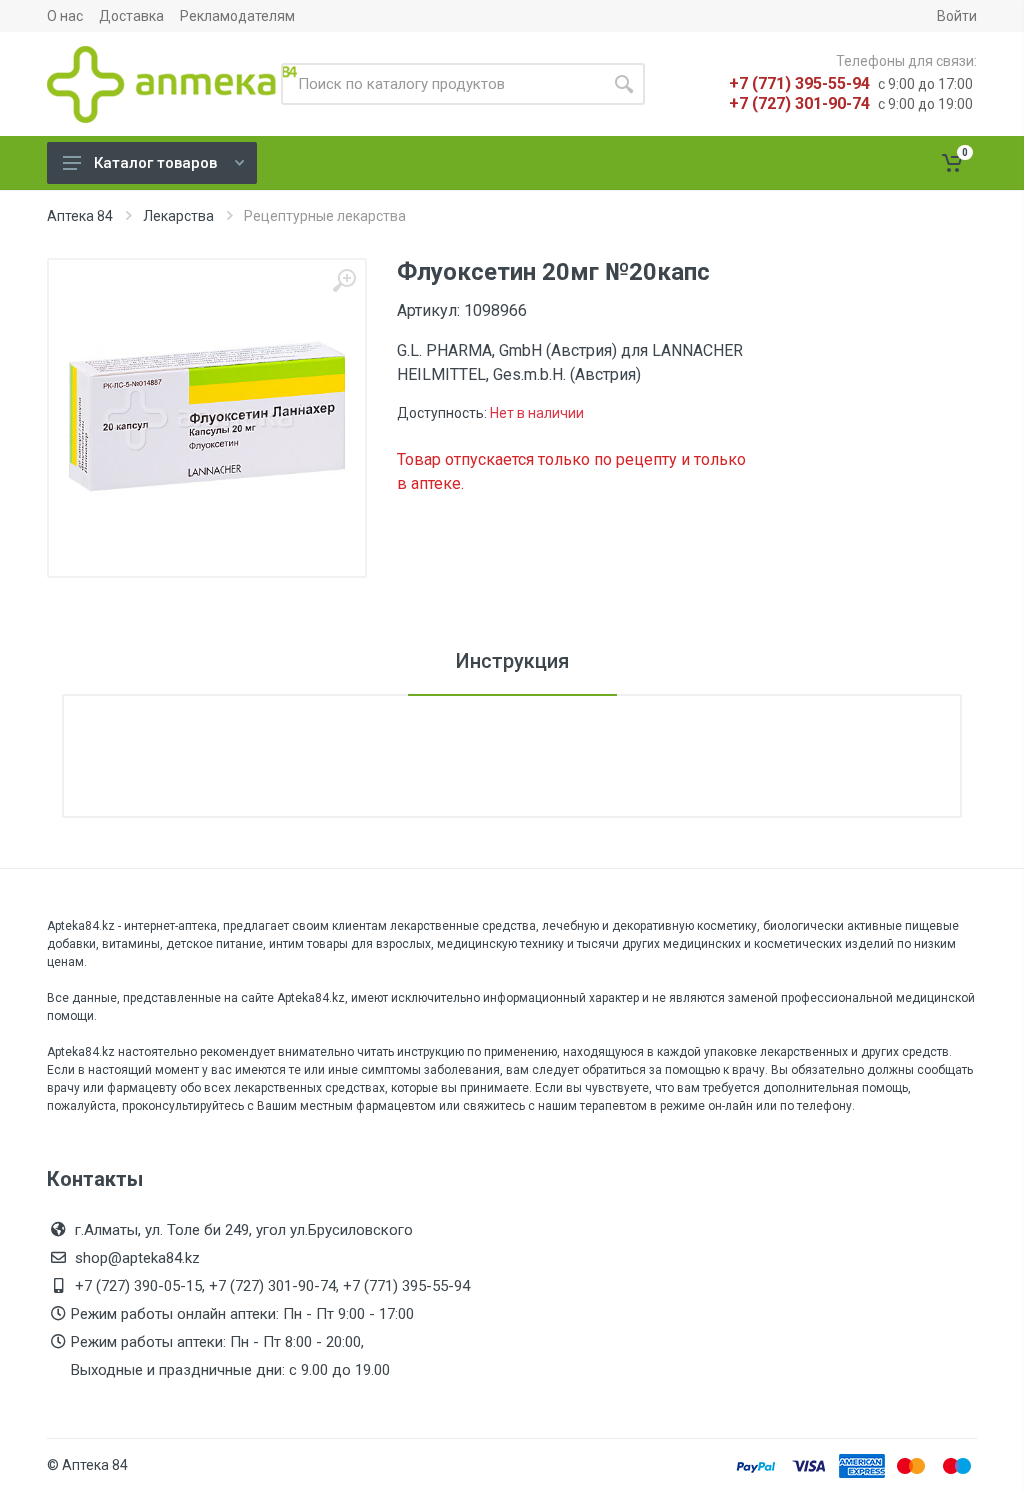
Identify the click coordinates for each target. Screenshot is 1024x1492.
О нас (65, 16)
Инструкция (512, 661)
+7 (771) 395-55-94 (799, 83)
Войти (957, 16)
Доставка (131, 16)
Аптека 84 (80, 216)
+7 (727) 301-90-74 (799, 103)
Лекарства (178, 216)
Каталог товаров (155, 163)
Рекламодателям (237, 16)
